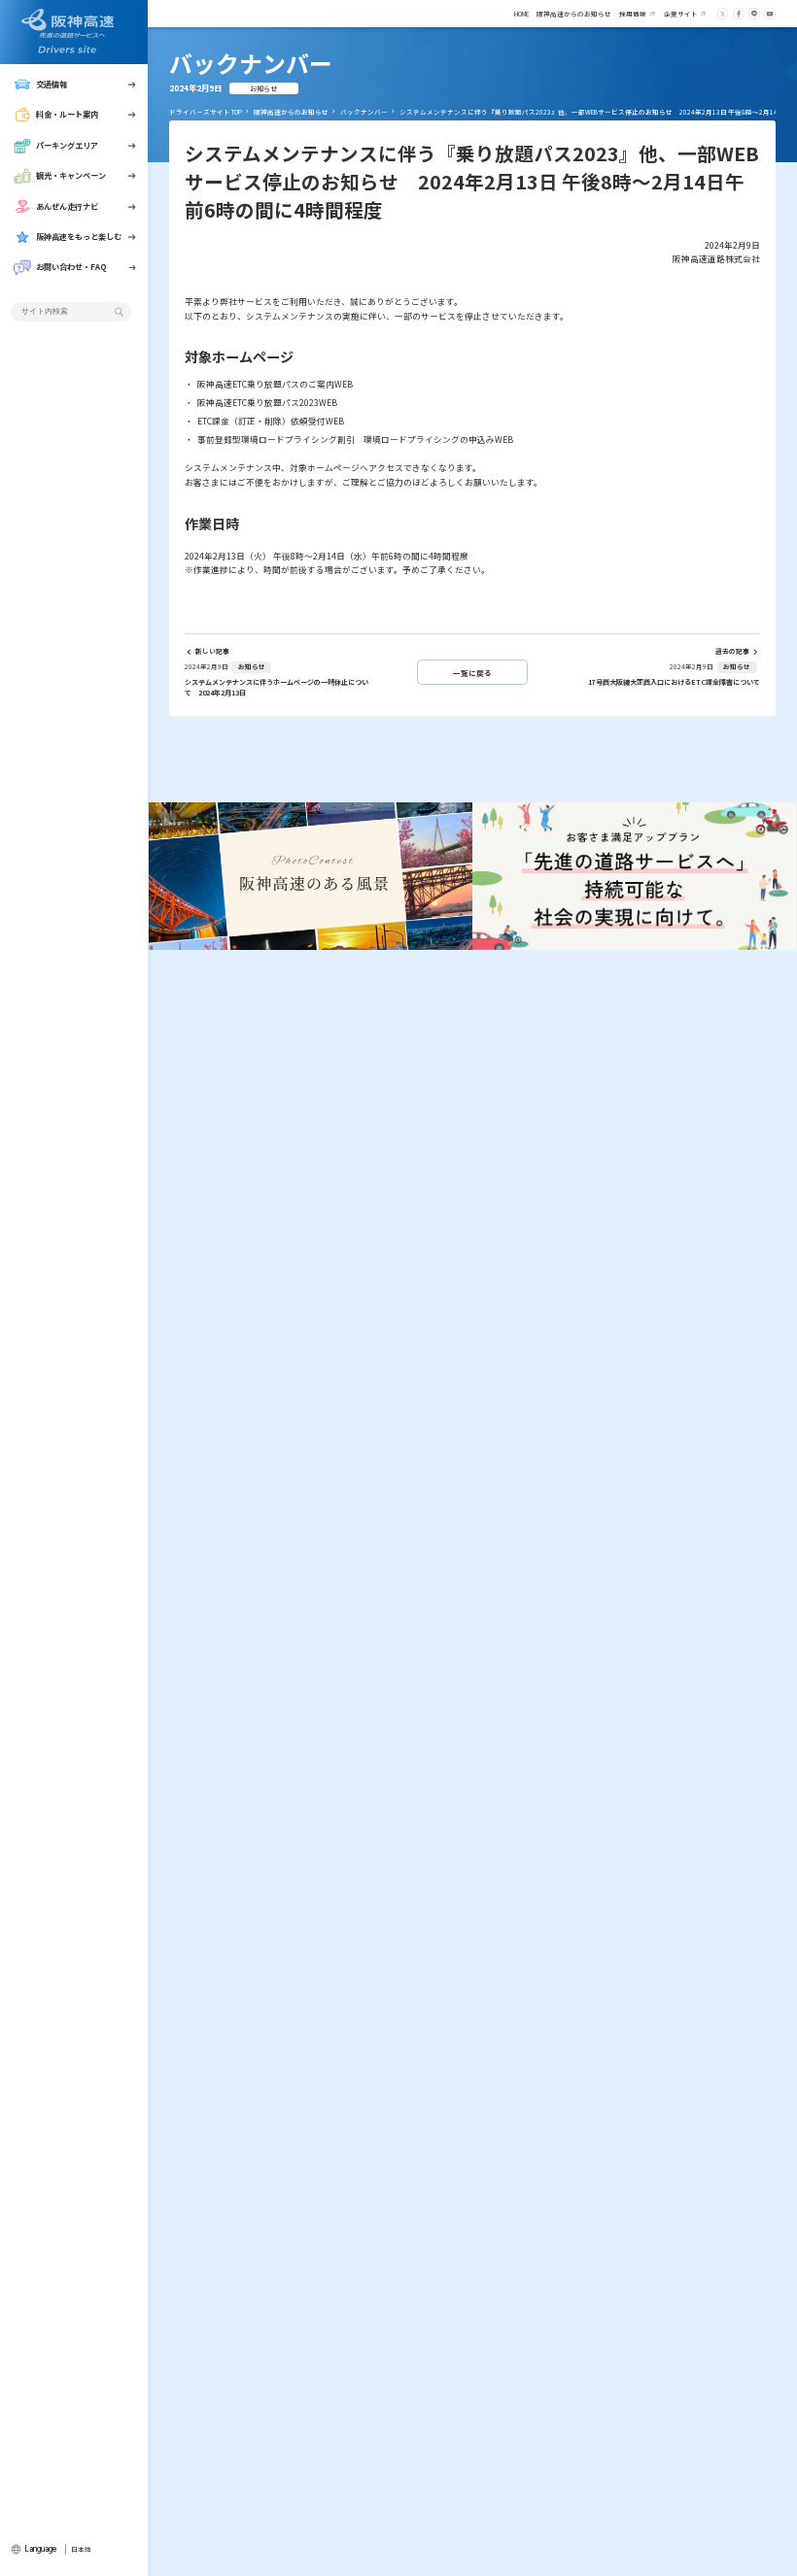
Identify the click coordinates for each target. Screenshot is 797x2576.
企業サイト (681, 14)
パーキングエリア (67, 145)
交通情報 (52, 84)
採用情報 (633, 14)
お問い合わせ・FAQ (71, 267)
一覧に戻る (472, 673)
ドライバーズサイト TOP (206, 112)
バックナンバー (364, 112)
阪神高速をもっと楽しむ (79, 237)
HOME (521, 14)
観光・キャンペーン (71, 175)
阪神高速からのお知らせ (574, 14)
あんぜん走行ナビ (67, 206)
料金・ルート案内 (67, 114)
